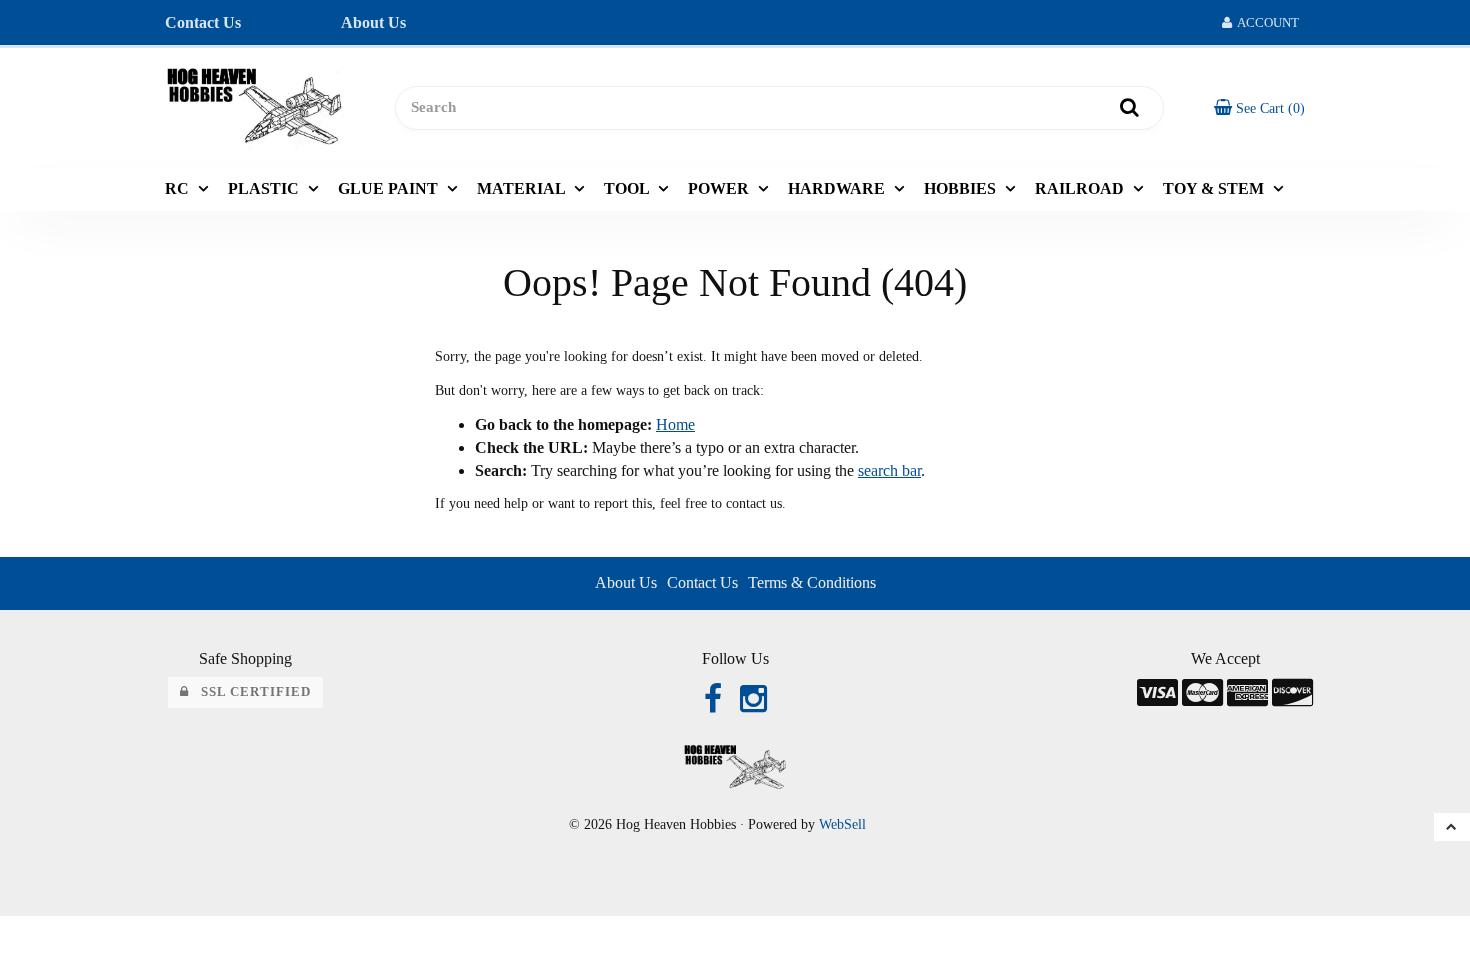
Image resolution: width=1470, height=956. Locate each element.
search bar (889, 470)
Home (675, 424)
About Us (373, 22)
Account (1265, 22)
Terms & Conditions (812, 582)
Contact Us (203, 22)
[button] (1259, 107)
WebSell (842, 824)
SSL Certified (250, 692)
